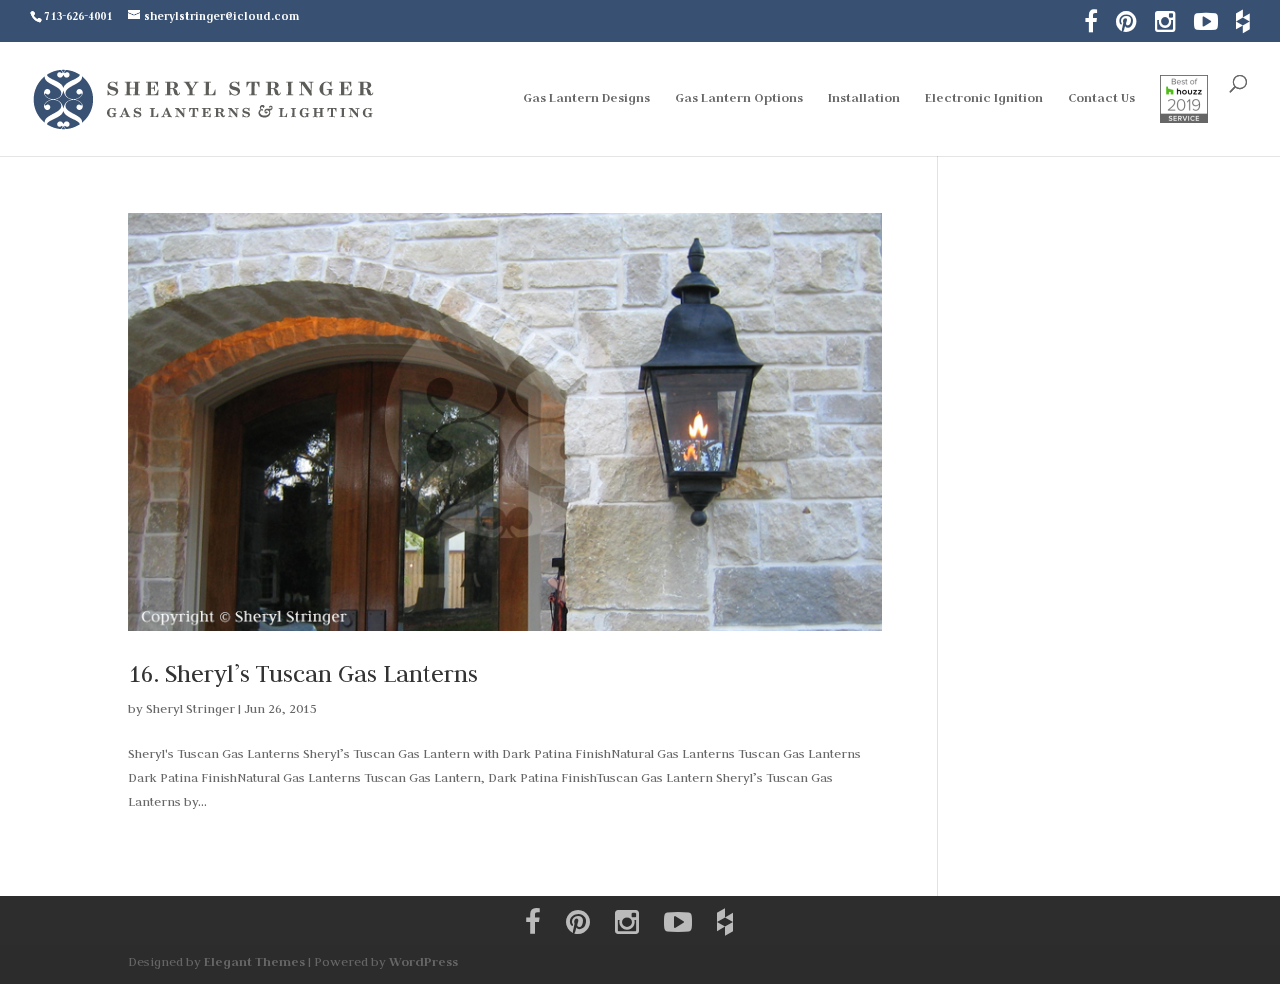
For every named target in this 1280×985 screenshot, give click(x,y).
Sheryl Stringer (190, 708)
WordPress (423, 961)
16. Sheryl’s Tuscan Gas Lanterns (303, 673)
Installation (864, 98)
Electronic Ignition (984, 98)
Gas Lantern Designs (586, 98)
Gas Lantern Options (739, 98)
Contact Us (1101, 98)
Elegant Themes (254, 961)
